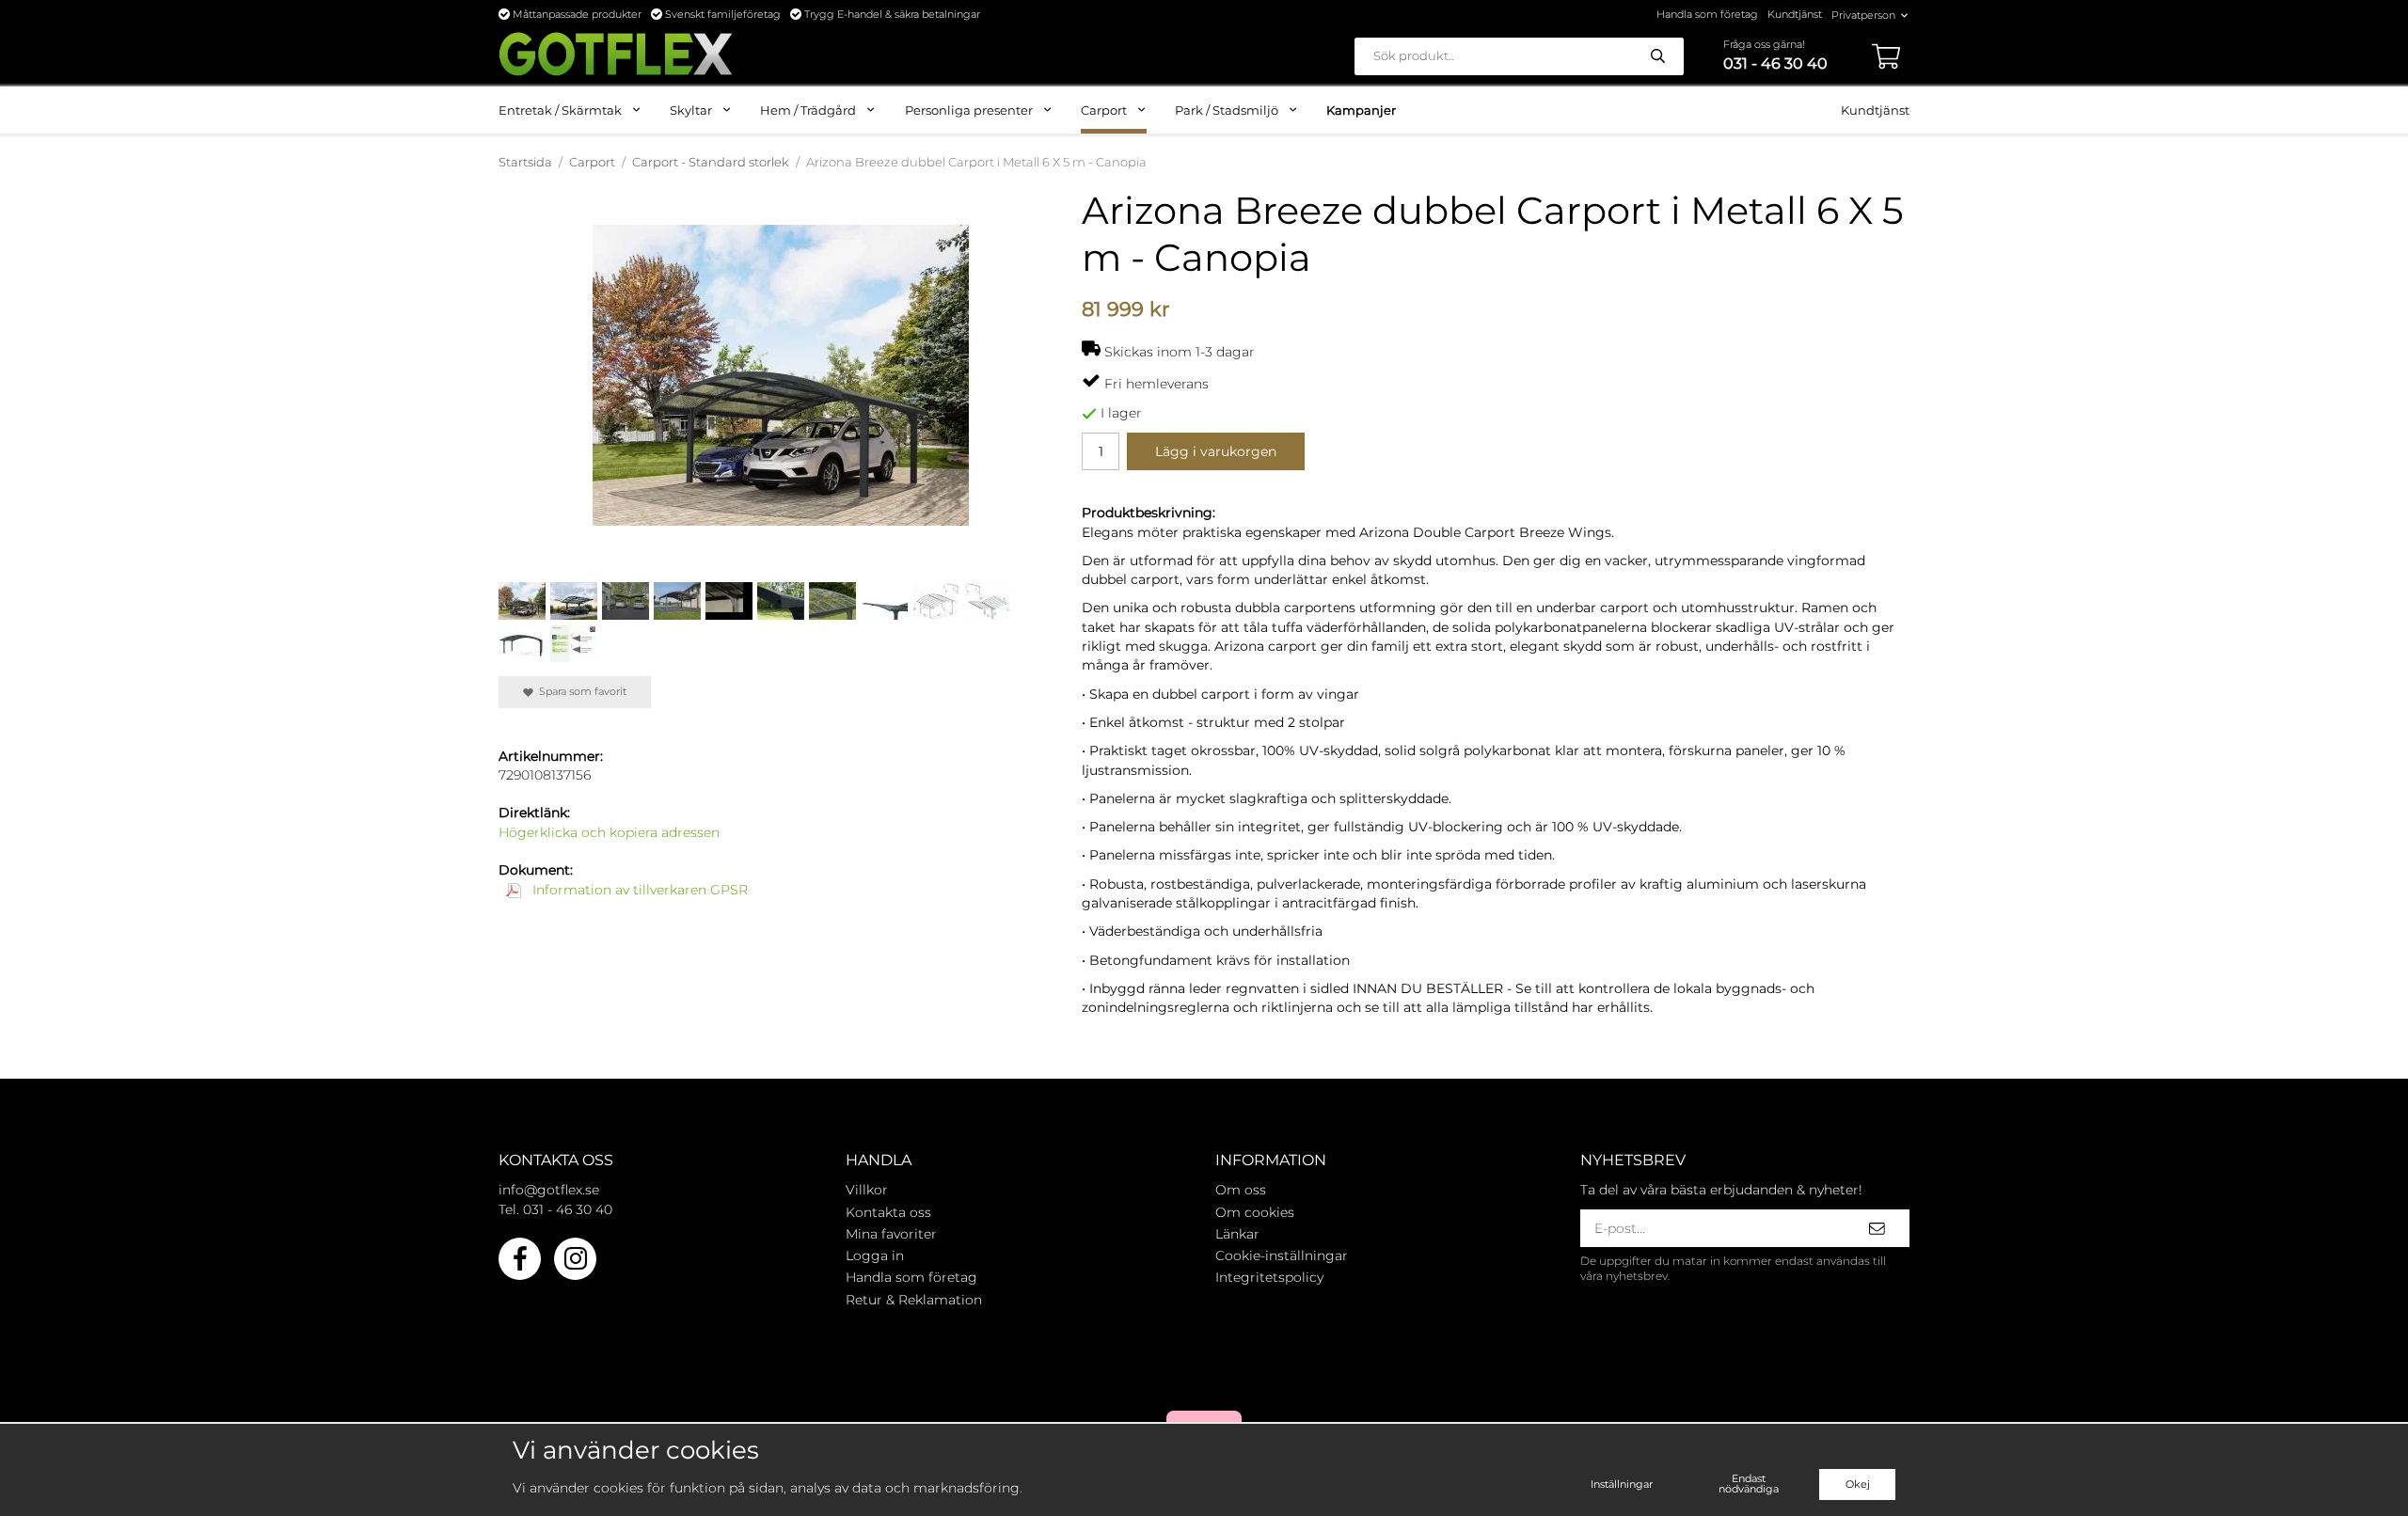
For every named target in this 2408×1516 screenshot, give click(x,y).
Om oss (1241, 1190)
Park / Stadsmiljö (1227, 110)
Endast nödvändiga (1749, 1484)
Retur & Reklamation (914, 1300)
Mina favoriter (891, 1234)
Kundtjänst (1795, 14)
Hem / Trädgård (808, 110)
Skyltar (691, 110)
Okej (1858, 1484)
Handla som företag (1707, 14)
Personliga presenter (969, 110)
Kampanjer (1361, 110)
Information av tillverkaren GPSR (638, 890)
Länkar (1237, 1234)
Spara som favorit (580, 691)
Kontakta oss (888, 1212)
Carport (1104, 110)
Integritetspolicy (1269, 1277)
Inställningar (1622, 1484)
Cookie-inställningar (1282, 1255)
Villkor (867, 1190)
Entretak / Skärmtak (560, 110)
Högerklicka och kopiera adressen (609, 832)
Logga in (875, 1255)
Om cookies (1255, 1212)
